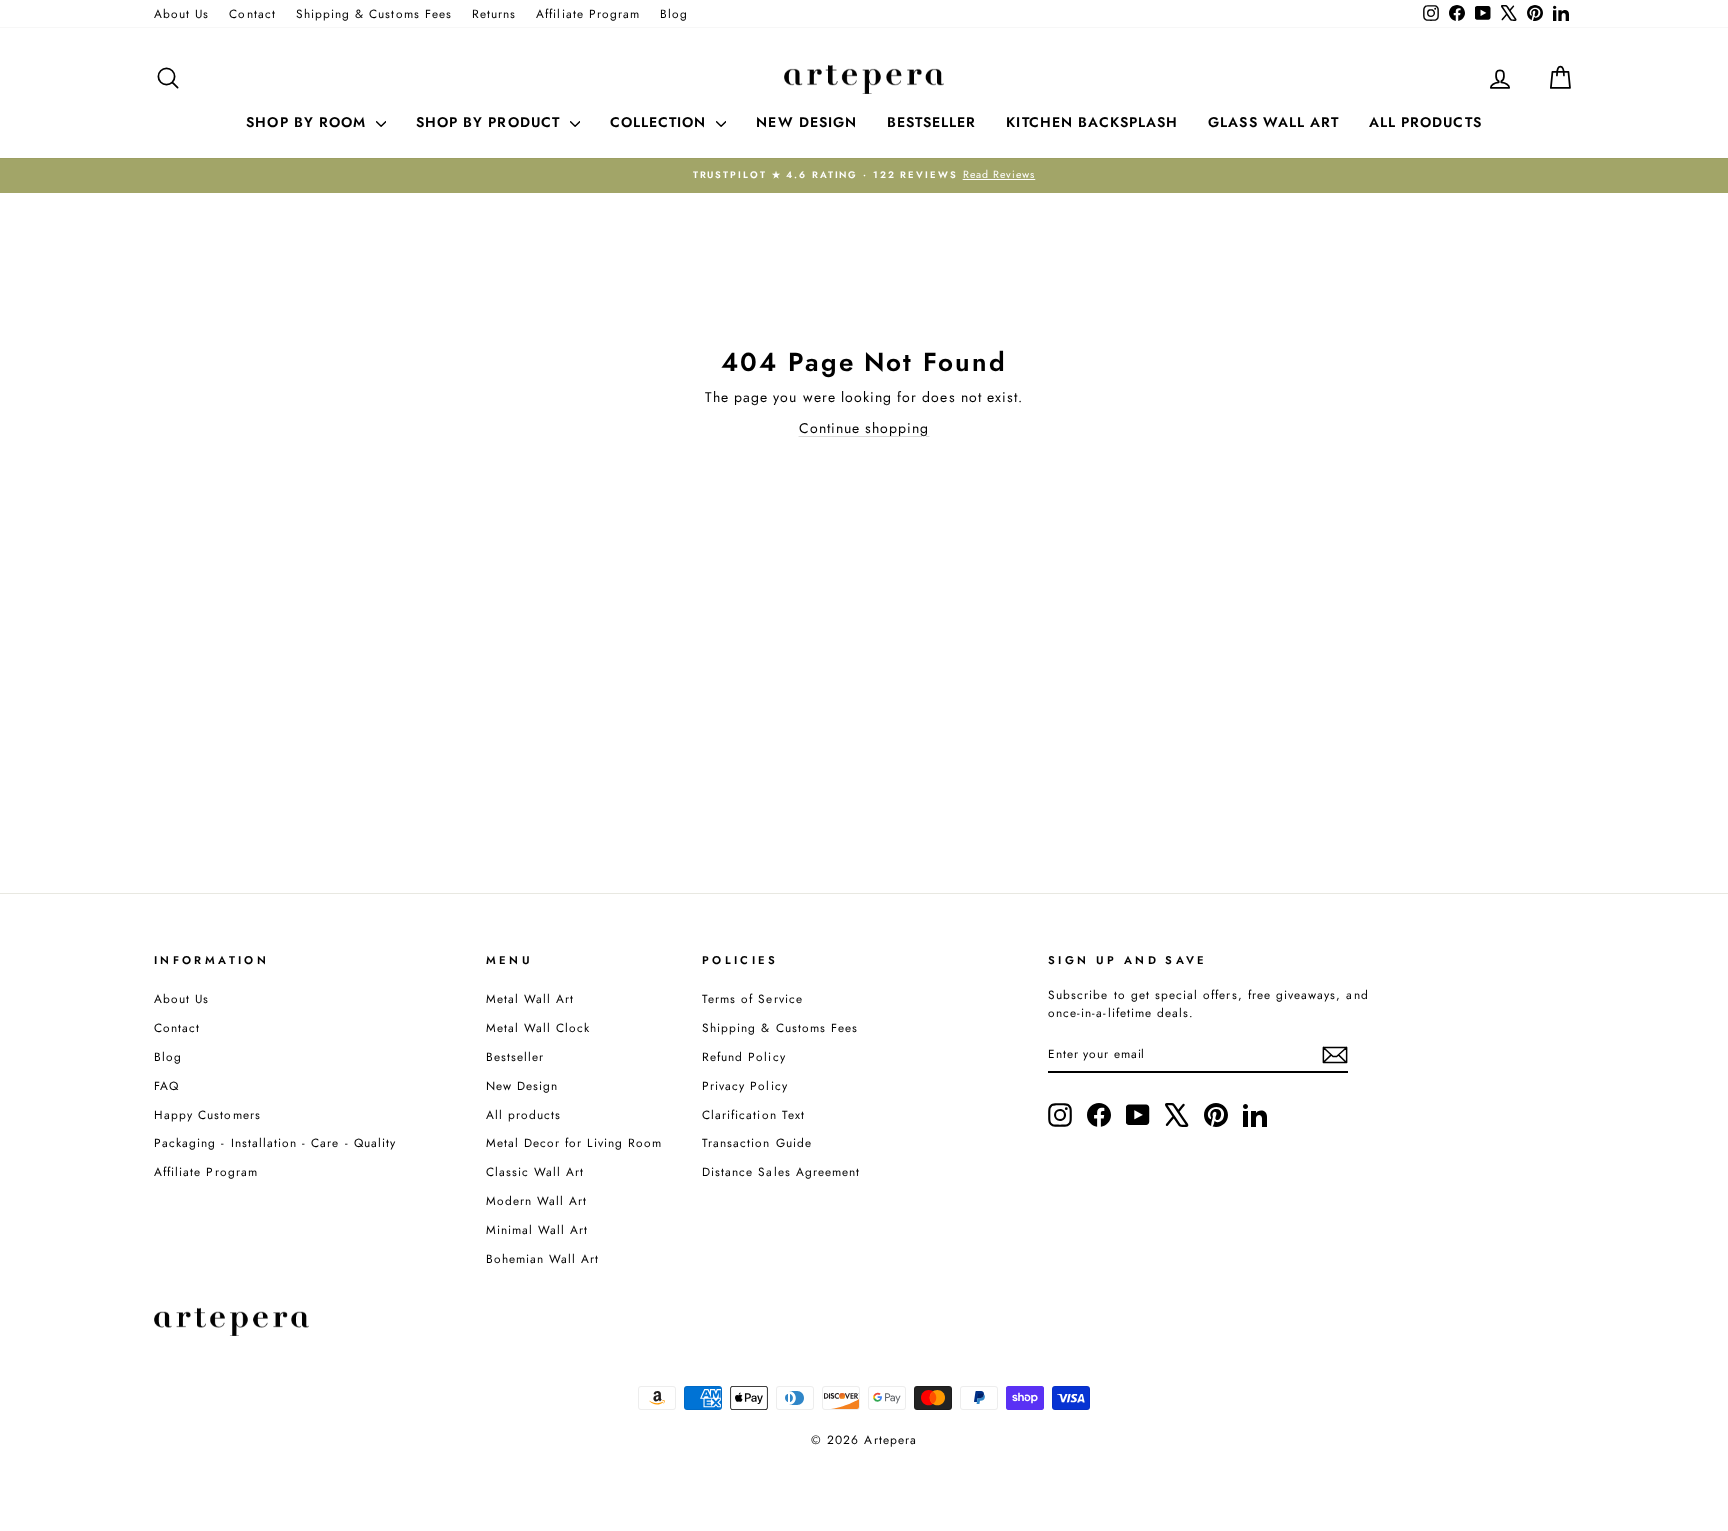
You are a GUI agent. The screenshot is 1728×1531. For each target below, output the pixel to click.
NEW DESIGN (806, 122)
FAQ (166, 1085)
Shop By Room (308, 122)
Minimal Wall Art (537, 1229)
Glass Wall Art (1273, 122)
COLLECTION (661, 122)
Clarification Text (753, 1114)
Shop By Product (490, 122)
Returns (494, 13)
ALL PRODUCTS (1425, 122)
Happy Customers (207, 1114)
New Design (522, 1085)
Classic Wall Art (535, 1171)
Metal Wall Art (530, 998)
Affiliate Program (588, 13)
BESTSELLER (932, 122)
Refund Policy (744, 1056)
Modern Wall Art (537, 1200)
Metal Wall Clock (538, 1027)
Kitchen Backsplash (1092, 122)
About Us (181, 13)
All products (524, 1114)
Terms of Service (752, 998)
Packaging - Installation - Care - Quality (275, 1142)
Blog (674, 13)
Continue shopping (864, 428)
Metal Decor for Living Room (574, 1142)
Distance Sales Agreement (781, 1171)
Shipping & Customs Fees (374, 13)
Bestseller (515, 1056)
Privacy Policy (745, 1085)
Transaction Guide (757, 1142)
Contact (252, 13)
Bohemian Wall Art (543, 1258)
